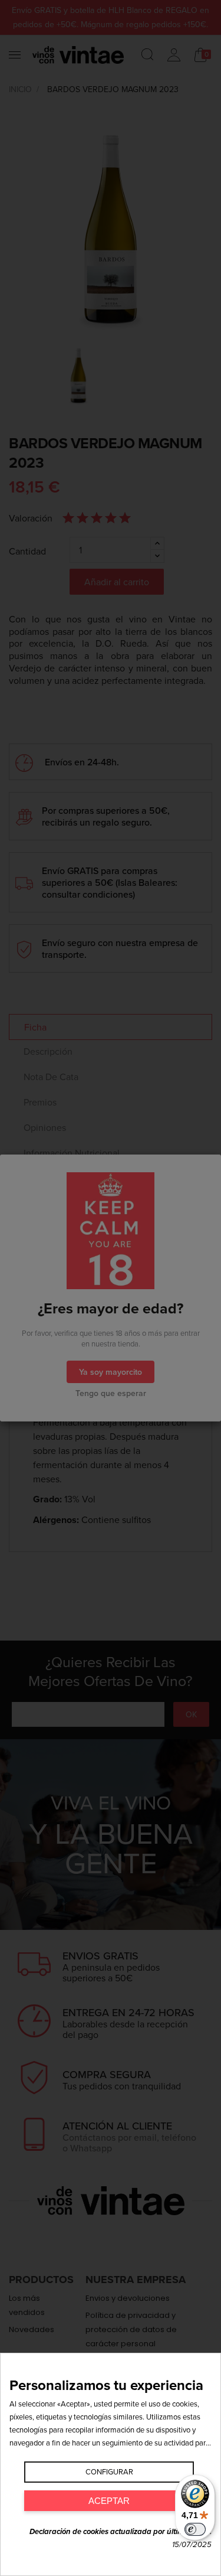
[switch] (195, 2529)
